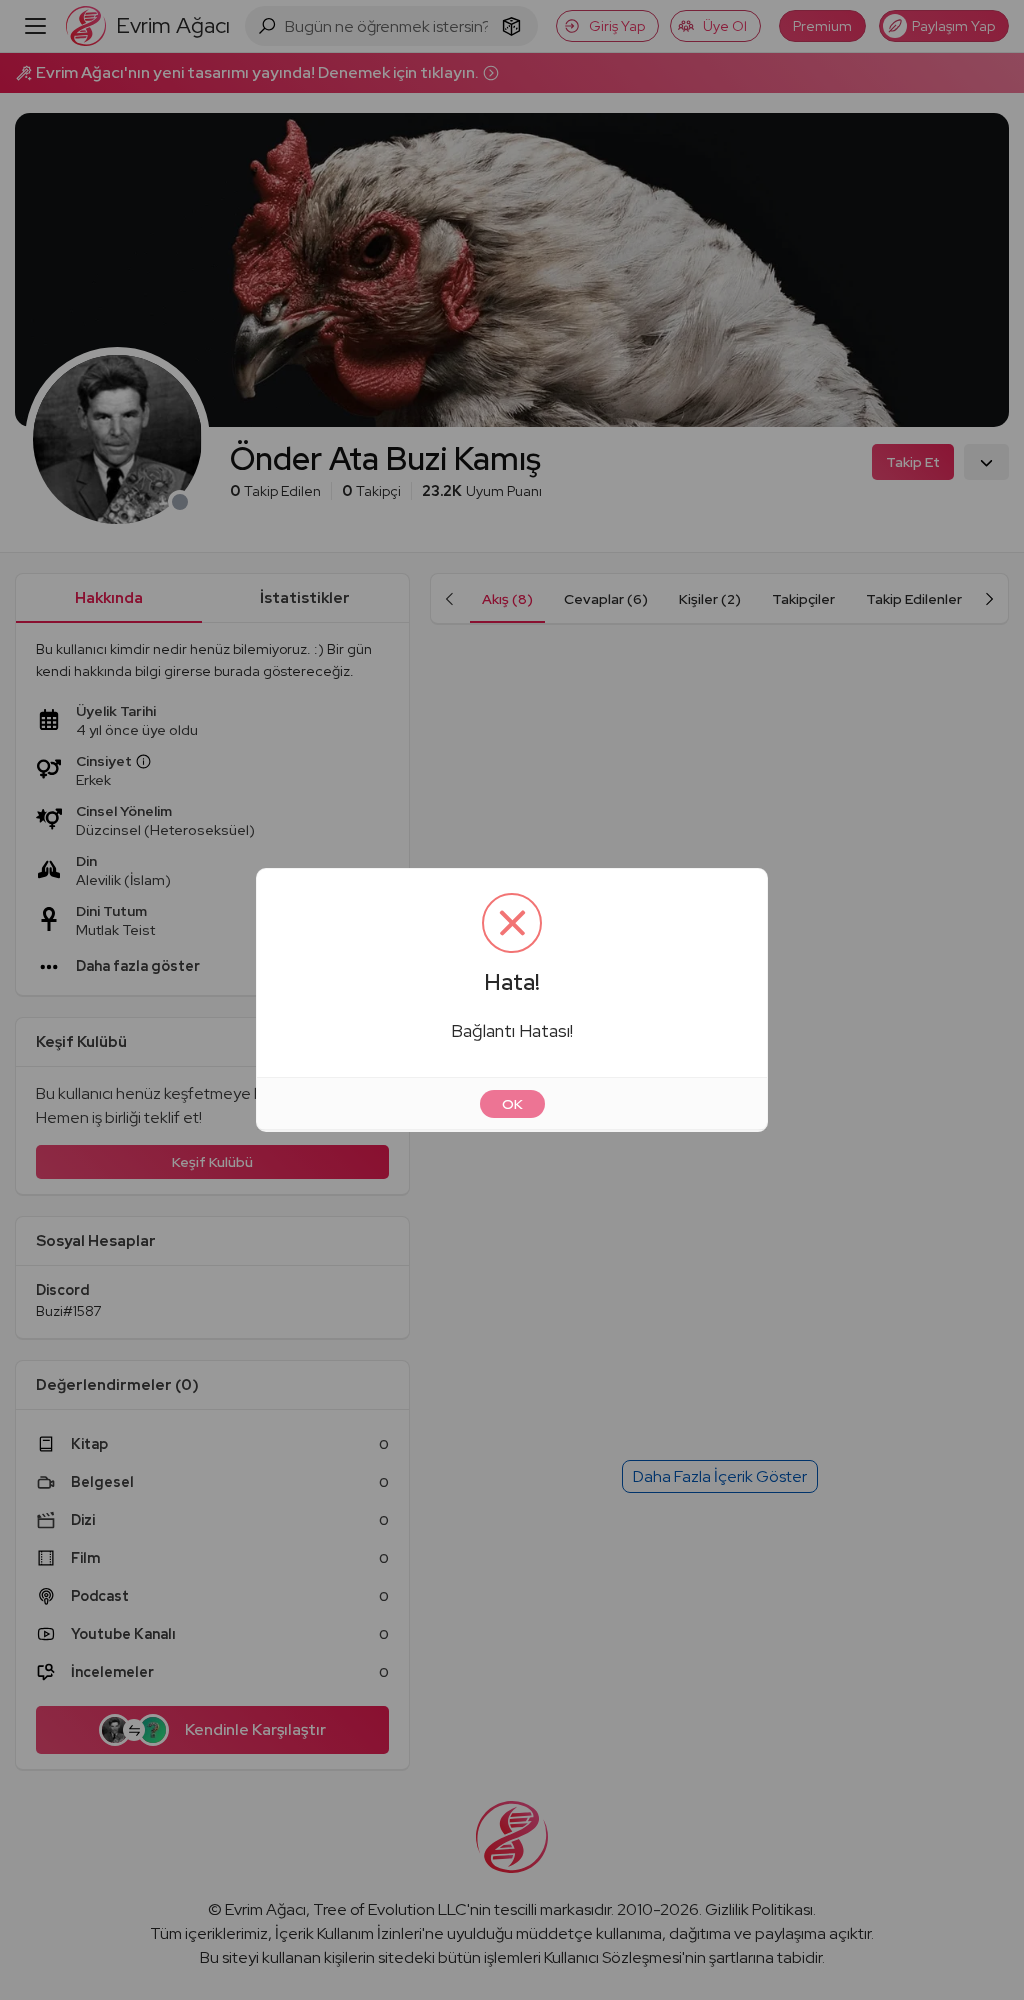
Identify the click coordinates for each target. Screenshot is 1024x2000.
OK (512, 1104)
